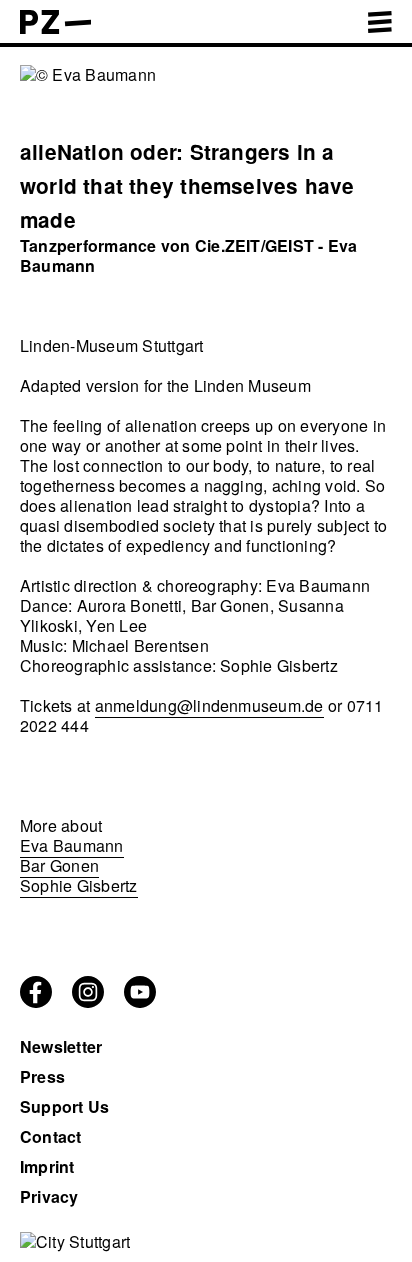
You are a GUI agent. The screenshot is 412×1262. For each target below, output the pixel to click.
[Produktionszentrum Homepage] (55, 27)
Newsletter (61, 1046)
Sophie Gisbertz (79, 885)
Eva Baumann (72, 845)
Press (42, 1076)
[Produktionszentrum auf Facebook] (36, 1001)
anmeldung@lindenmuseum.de (209, 705)
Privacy (49, 1196)
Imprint (47, 1166)
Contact (51, 1136)
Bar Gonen (59, 865)
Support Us (64, 1106)
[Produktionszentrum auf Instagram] (88, 1001)
